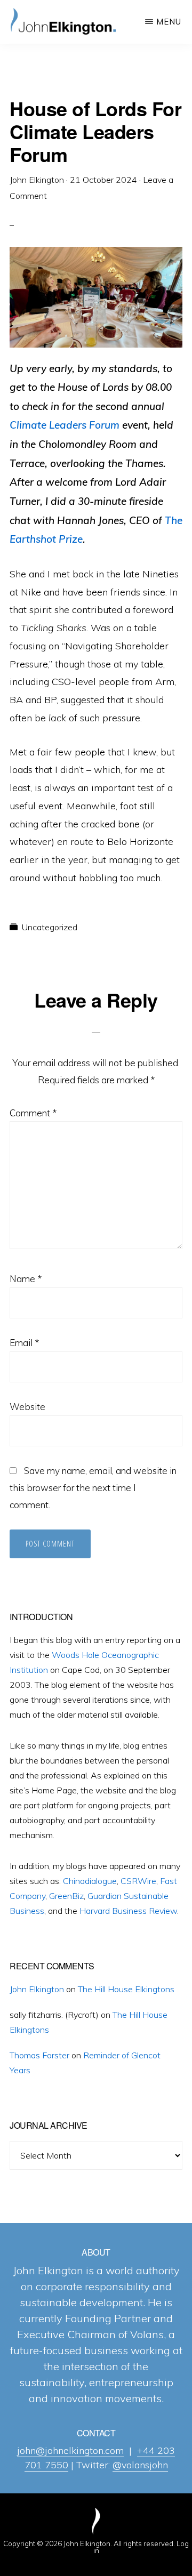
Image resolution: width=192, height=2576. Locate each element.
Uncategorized (50, 927)
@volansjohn (140, 2465)
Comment (33, 1113)
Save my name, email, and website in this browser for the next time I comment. (93, 1488)
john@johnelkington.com (70, 2450)
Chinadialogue (90, 1881)
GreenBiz (66, 1896)
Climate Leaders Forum (65, 425)
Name (26, 1279)
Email (24, 1343)
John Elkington (37, 1989)
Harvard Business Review (128, 1911)
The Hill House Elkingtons (126, 1989)
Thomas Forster (39, 2055)
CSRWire (138, 1881)
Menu (169, 22)
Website (27, 1407)
